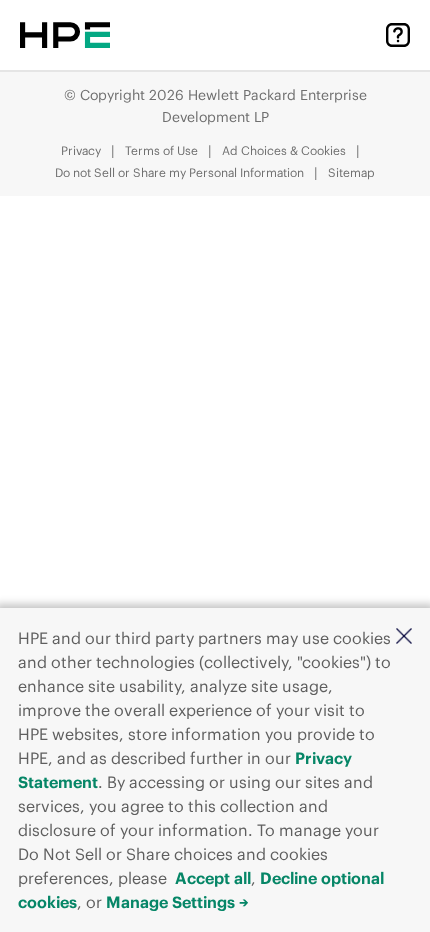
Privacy (81, 150)
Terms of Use (161, 150)
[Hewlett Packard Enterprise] (65, 35)
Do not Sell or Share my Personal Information (179, 172)
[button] (404, 637)
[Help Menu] (398, 35)
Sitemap (351, 172)
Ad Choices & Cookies (284, 150)
